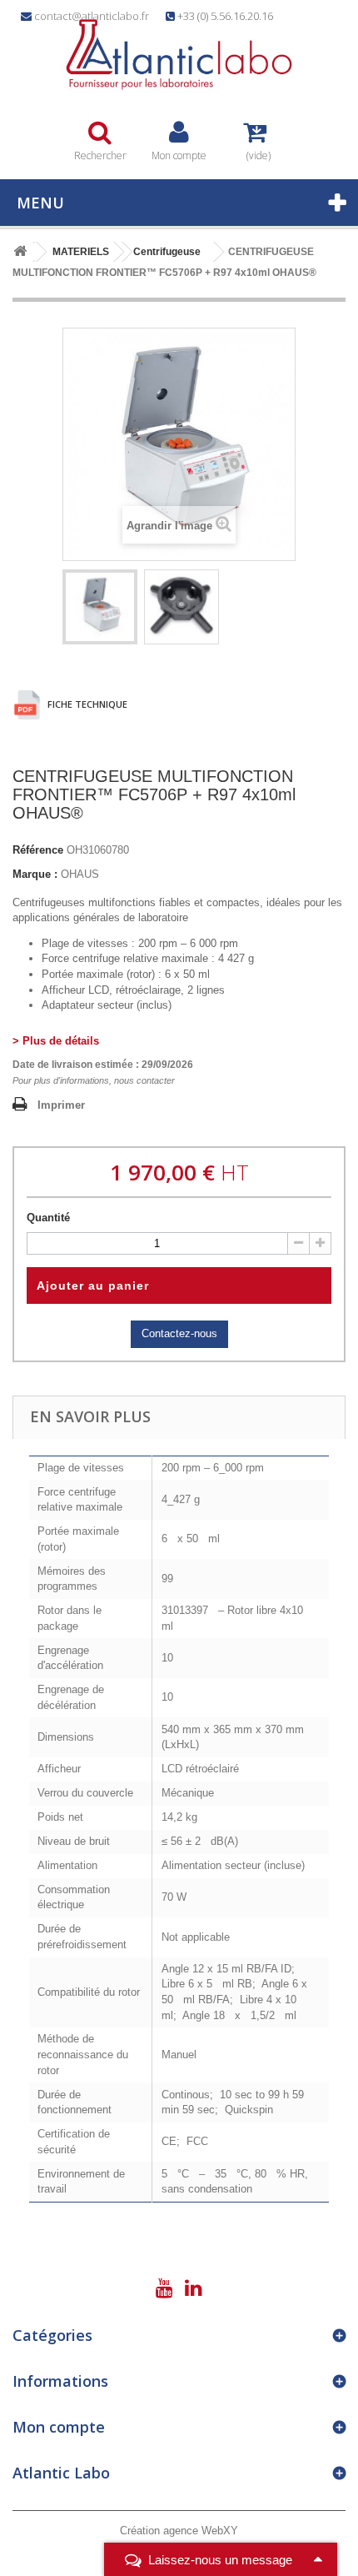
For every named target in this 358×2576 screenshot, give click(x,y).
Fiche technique (86, 704)
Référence (38, 850)
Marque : (35, 874)
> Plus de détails (56, 1041)
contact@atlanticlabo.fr (92, 16)
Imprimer (61, 1105)
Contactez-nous (179, 1333)
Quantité (48, 1218)
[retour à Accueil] (20, 252)
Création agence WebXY (179, 2531)
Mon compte (59, 2427)
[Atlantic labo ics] (179, 55)
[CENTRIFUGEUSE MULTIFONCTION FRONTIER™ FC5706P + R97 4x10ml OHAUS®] (100, 607)
